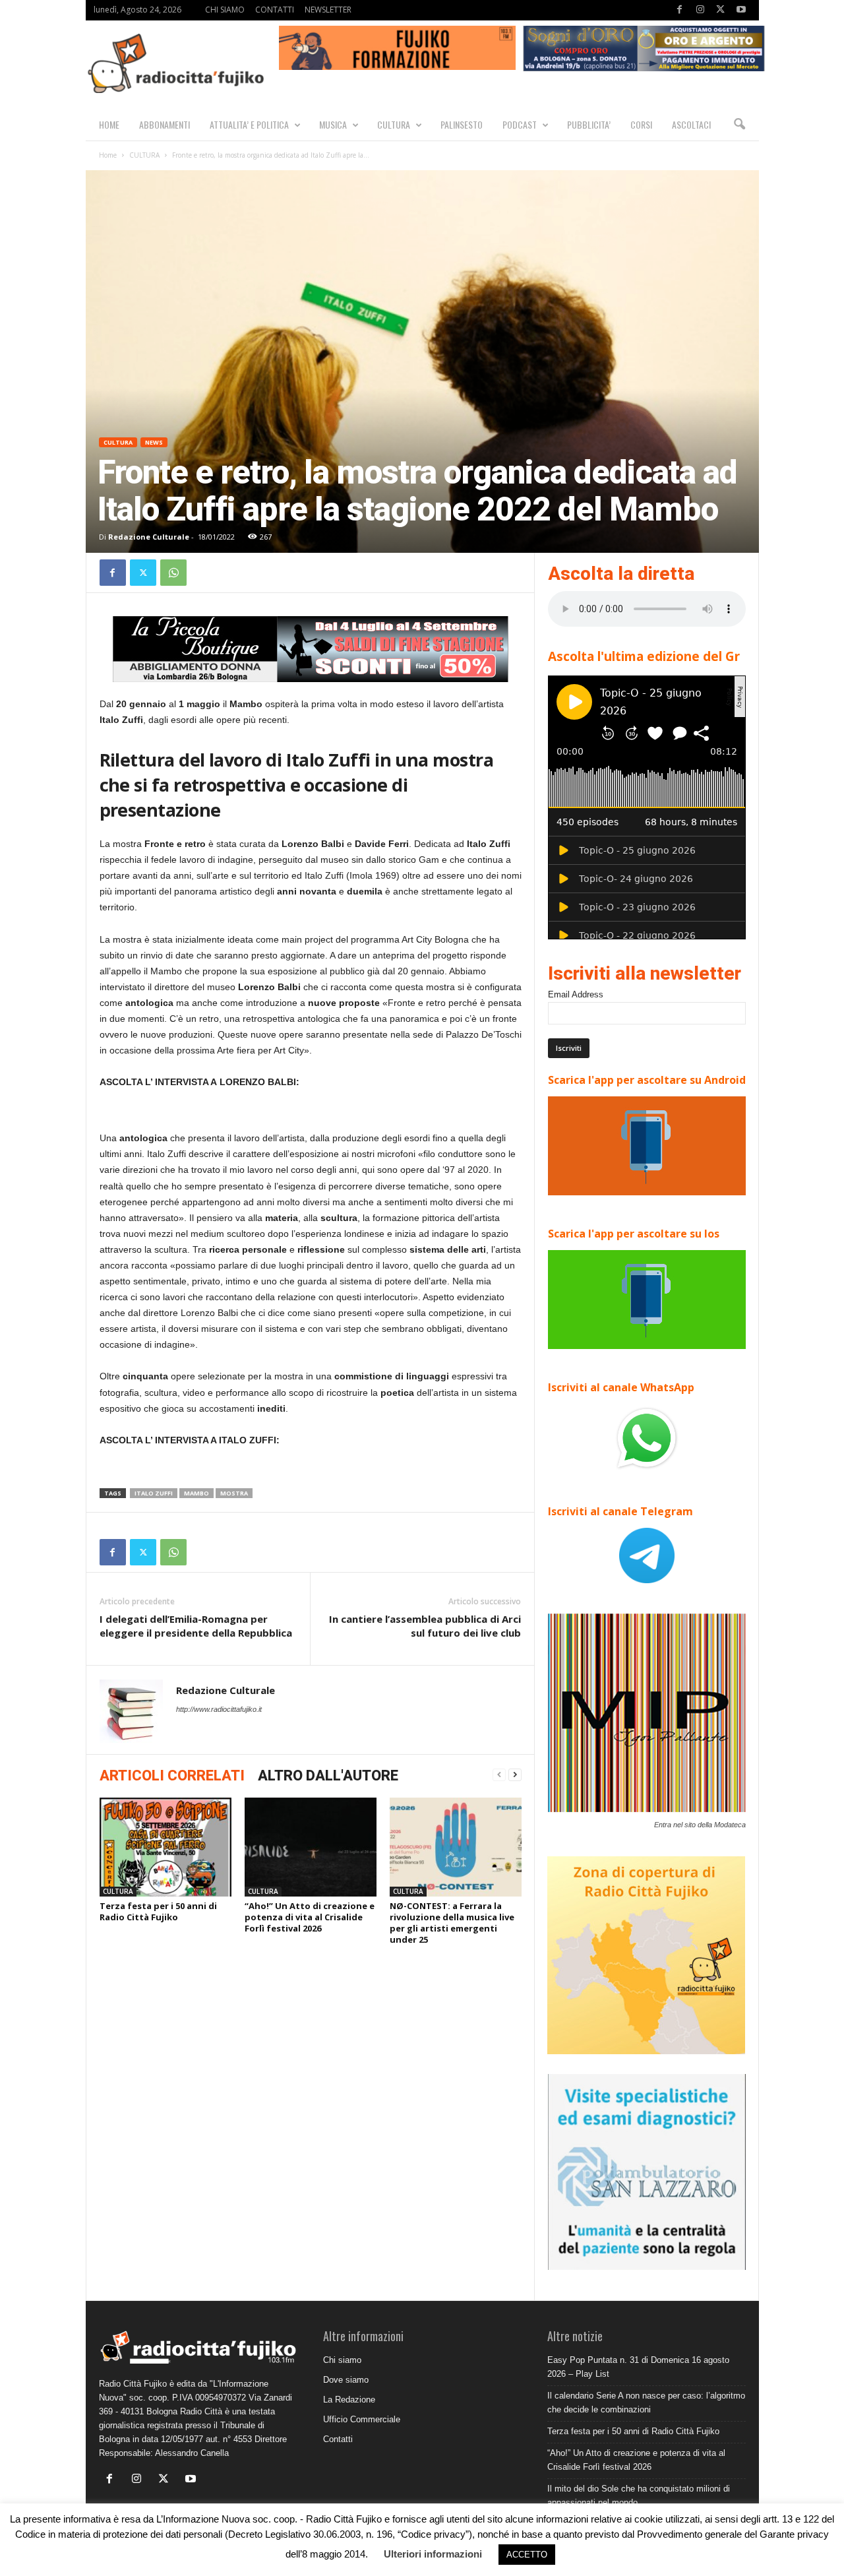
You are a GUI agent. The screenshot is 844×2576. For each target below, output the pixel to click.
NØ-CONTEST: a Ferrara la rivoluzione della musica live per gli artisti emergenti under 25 (452, 1923)
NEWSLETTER (328, 10)
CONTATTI (275, 10)
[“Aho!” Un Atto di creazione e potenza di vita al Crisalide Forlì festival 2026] (311, 1847)
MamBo (196, 1493)
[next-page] (515, 1775)
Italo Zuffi (154, 1493)
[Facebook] (680, 10)
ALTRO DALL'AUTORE (328, 1775)
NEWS (154, 442)
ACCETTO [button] (527, 2555)
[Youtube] (741, 10)
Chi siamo (342, 2360)
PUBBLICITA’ (589, 124)
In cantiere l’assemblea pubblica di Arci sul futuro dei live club (425, 1626)
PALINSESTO (462, 124)
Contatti (338, 2439)
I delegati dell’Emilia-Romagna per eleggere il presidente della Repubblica (196, 1626)
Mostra (234, 1493)
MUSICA (333, 124)
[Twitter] (721, 10)
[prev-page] (499, 1775)
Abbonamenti (165, 124)
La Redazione (349, 2400)
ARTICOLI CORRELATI (172, 1775)
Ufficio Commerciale (362, 2419)
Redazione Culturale (149, 537)
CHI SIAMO (225, 10)
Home (108, 155)
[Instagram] (700, 10)
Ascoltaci (691, 124)
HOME (109, 124)
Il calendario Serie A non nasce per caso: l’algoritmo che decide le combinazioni (646, 2403)
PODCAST (520, 124)
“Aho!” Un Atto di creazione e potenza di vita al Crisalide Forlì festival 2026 (310, 1917)
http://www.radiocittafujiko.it (219, 1709)
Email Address (576, 994)
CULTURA (394, 124)
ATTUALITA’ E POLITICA (249, 124)
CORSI (641, 124)
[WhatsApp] (173, 573)
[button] (739, 125)
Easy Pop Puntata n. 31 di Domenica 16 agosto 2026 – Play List (638, 2367)
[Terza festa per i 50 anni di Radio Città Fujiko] (166, 1847)
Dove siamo (346, 2380)
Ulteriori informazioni (433, 2554)
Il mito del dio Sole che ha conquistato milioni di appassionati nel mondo (639, 2496)
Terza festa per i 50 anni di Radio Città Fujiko (158, 1911)
